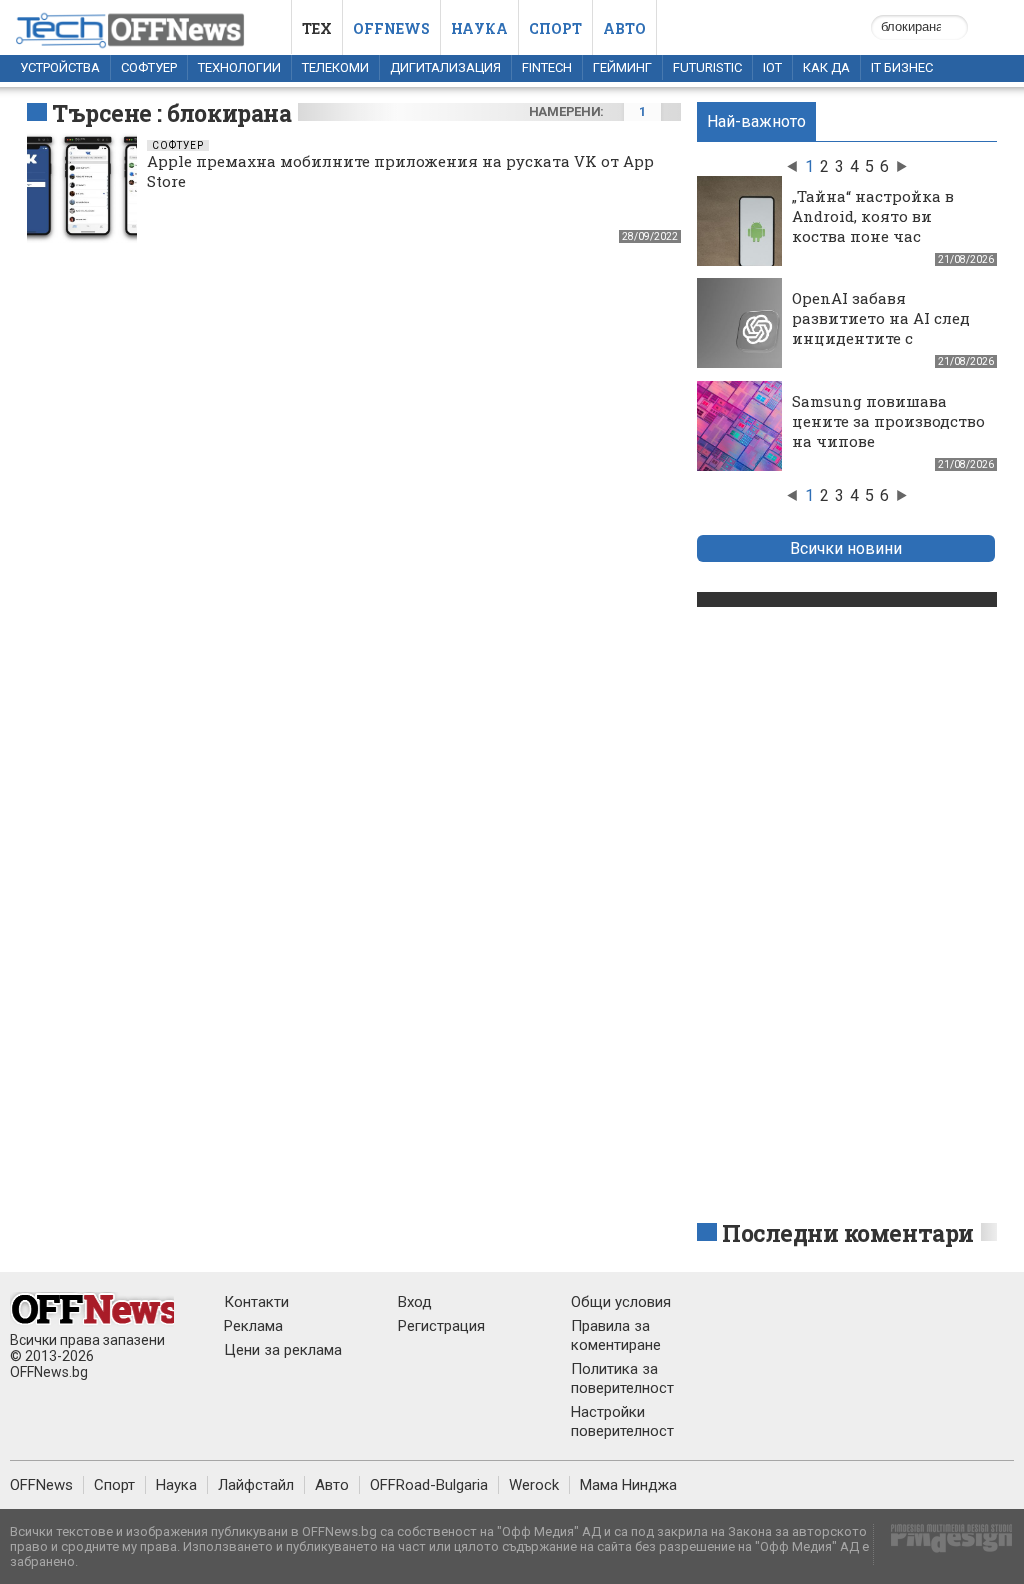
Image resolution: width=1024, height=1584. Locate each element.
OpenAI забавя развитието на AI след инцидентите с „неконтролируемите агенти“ (881, 338)
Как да (826, 67)
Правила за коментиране (616, 1335)
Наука (479, 28)
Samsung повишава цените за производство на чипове (888, 421)
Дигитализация (445, 67)
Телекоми (335, 67)
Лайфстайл (256, 1485)
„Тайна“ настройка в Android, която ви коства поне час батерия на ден (873, 226)
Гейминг (622, 67)
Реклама (253, 1326)
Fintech (547, 67)
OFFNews (41, 1485)
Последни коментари (848, 1233)
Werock (534, 1485)
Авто (624, 28)
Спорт (555, 28)
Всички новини (846, 548)
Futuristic (707, 67)
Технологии (239, 67)
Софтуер (149, 67)
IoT (772, 67)
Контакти (256, 1302)
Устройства (60, 67)
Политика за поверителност (622, 1378)
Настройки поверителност (622, 1421)
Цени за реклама (283, 1350)
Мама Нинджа (628, 1485)
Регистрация (441, 1326)
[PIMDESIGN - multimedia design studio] (943, 1544)
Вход (415, 1302)
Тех (317, 28)
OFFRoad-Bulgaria (429, 1485)
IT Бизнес (902, 67)
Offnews (391, 28)
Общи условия (621, 1302)
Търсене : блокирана (171, 113)
